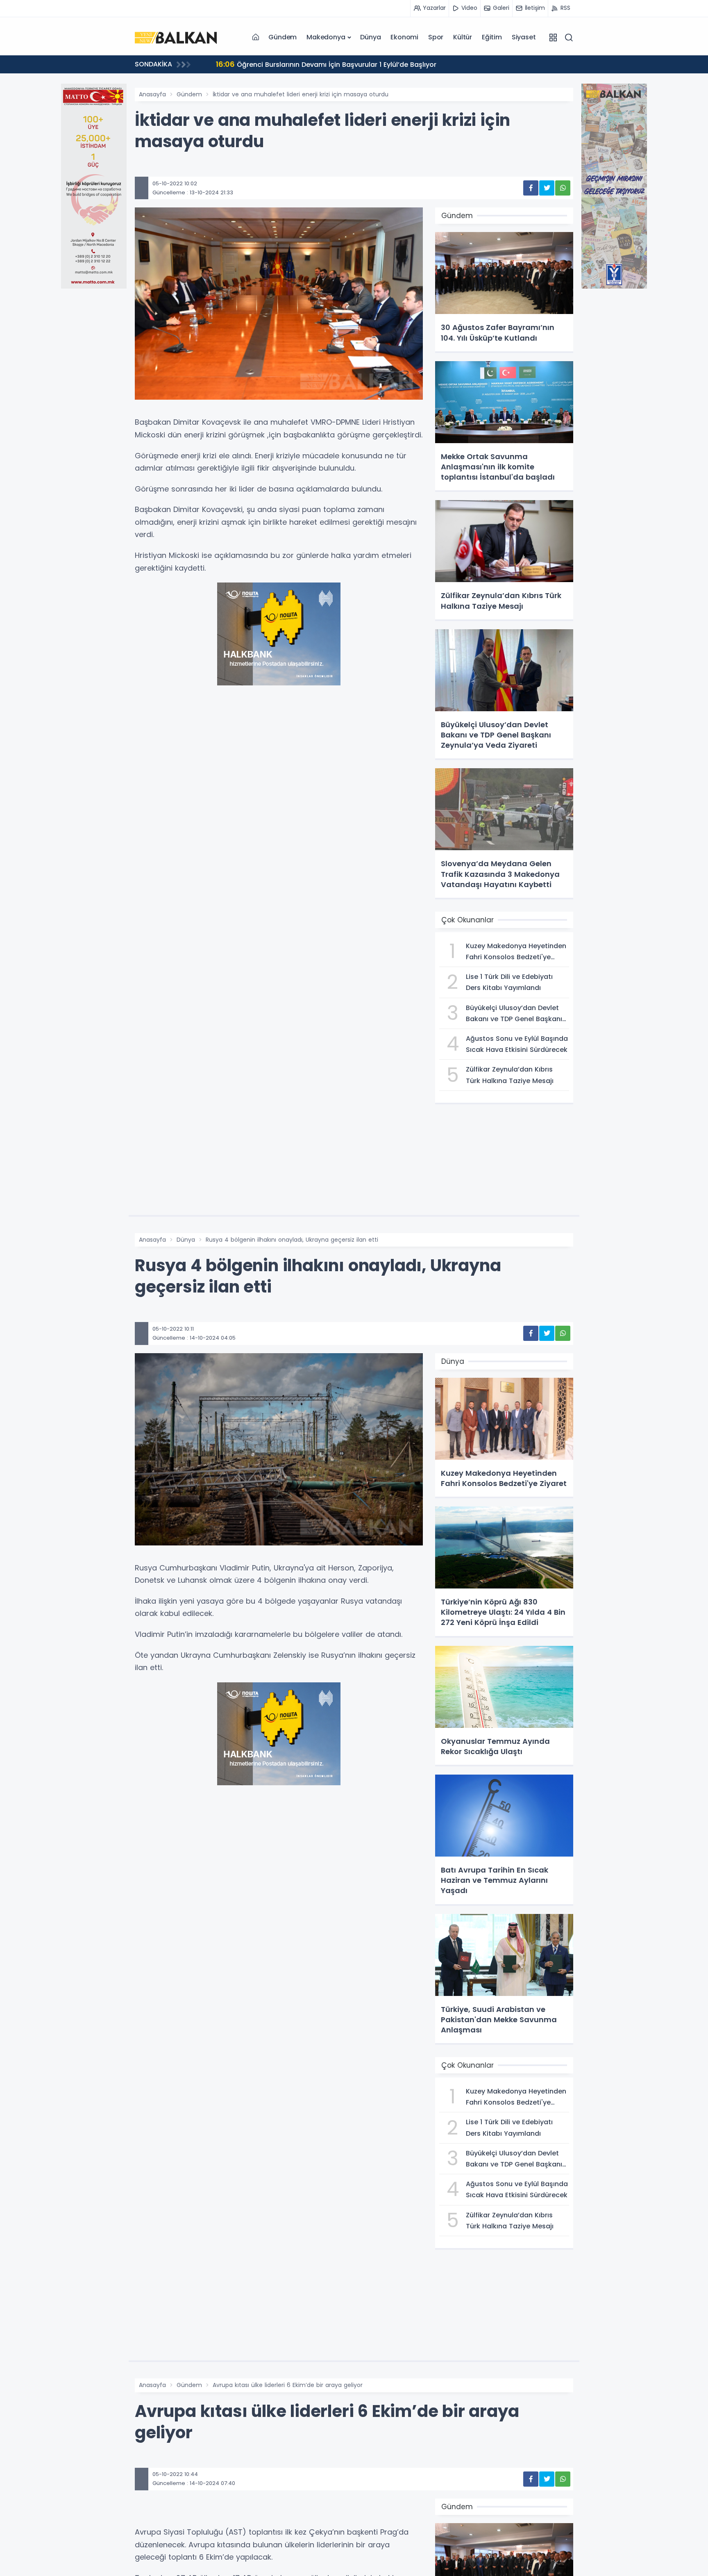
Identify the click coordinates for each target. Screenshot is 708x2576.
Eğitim (492, 37)
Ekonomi (404, 37)
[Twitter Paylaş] (547, 188)
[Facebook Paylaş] (531, 188)
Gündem (283, 37)
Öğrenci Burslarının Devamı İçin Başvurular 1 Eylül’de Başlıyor (322, 64)
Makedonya (326, 37)
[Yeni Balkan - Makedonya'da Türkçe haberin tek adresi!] (176, 37)
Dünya (370, 37)
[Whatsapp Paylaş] (563, 188)
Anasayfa (152, 94)
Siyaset (524, 37)
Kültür (463, 37)
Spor (436, 37)
